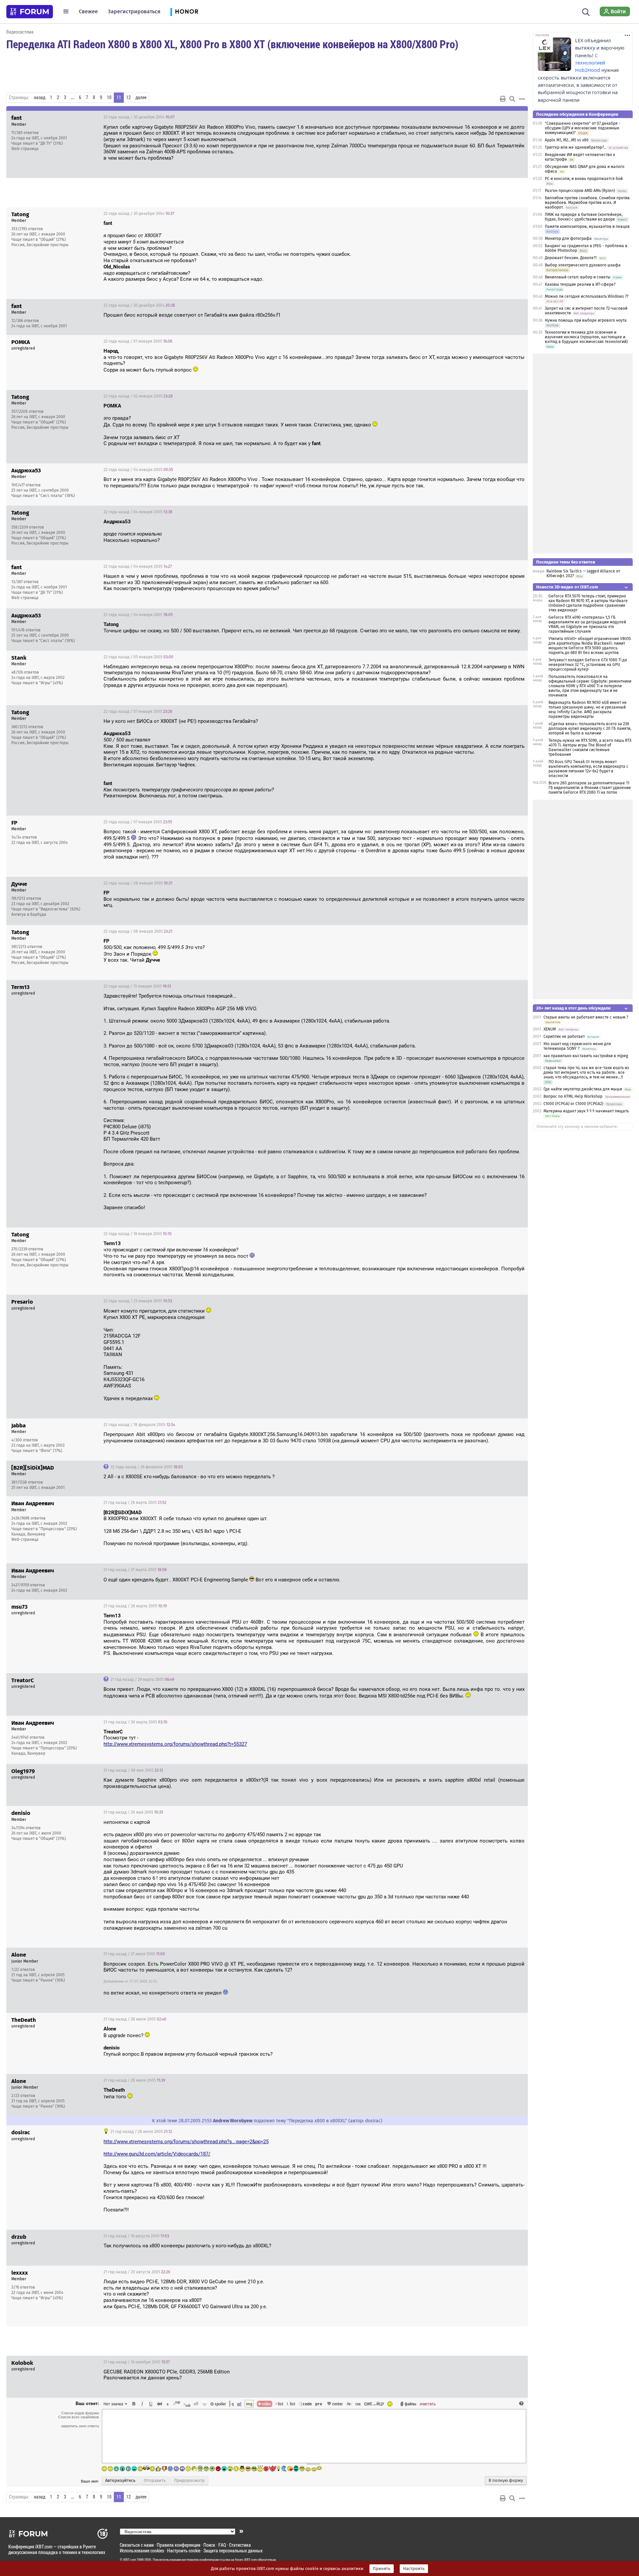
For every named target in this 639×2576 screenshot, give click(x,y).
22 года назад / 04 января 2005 (138, 470)
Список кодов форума (80, 2413)
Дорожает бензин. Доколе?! (571, 258)
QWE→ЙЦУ (374, 2404)
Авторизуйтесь (120, 2481)
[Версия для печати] (503, 99)
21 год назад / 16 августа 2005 (136, 2236)
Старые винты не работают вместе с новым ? (586, 1017)
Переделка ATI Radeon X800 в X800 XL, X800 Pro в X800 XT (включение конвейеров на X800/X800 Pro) (232, 44)
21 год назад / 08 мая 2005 (133, 1770)
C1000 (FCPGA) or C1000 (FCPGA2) (573, 1104)
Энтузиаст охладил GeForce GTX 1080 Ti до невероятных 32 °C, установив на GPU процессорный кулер (588, 665)
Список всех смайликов (79, 2417)
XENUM (550, 1029)
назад (40, 97)
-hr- (349, 2404)
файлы (411, 2404)
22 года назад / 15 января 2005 (137, 986)
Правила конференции (179, 2545)
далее (141, 97)
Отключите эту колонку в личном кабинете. (577, 1127)
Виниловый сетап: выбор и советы (578, 277)
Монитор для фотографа (568, 239)
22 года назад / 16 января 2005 (138, 1234)
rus (358, 2404)
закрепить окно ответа (80, 2426)
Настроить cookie (184, 2551)
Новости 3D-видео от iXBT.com (567, 587)
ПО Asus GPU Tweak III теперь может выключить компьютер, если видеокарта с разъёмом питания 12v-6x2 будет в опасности (588, 769)
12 (128, 97)
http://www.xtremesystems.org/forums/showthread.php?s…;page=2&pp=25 (186, 2142)
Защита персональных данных (233, 2551)
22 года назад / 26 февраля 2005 (146, 1467)
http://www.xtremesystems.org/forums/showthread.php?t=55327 (175, 1744)
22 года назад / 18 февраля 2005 (139, 1425)
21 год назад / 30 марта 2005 (135, 1722)
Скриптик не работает (564, 1037)
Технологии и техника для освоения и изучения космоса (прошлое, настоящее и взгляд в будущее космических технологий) (586, 337)
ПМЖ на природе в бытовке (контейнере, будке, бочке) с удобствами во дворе (584, 217)
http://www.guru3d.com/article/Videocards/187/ (157, 2154)
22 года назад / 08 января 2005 (138, 883)
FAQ (222, 2545)
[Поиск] (586, 11)
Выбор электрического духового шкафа (583, 265)
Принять (382, 2569)
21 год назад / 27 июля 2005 (134, 1954)
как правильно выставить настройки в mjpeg (586, 1056)
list (291, 2404)
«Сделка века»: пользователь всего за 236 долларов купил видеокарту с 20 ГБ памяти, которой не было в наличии (590, 728)
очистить (428, 2404)
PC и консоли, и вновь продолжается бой (584, 179)
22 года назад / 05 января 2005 (138, 657)
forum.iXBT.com (246, 2560)
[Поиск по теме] (512, 99)
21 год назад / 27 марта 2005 (135, 1570)
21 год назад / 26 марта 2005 (135, 1503)
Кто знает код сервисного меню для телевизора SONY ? (577, 1046)
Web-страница (25, 149)
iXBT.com (130, 2560)
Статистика (240, 2545)
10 (109, 97)
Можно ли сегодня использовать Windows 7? (587, 296)
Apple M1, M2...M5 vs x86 (567, 140)
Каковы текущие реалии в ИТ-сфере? (580, 284)
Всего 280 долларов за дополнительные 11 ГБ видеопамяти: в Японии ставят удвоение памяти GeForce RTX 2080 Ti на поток (590, 788)
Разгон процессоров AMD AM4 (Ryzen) (580, 191)
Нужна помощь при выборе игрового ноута (586, 320)
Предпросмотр (189, 2481)
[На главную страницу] (30, 12)
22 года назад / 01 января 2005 (138, 341)
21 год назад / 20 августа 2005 (137, 2272)
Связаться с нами (137, 2545)
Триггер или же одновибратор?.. (575, 147)
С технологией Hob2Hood (590, 63)
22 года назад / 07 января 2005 (138, 712)
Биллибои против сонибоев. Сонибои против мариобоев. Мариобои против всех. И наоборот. (587, 203)
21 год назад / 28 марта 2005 (135, 1606)
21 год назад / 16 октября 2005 (137, 2362)
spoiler (220, 2404)
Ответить (515, 117)
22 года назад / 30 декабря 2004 (139, 117)
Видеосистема (20, 32)
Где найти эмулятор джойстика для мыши (583, 1089)
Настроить (414, 2569)
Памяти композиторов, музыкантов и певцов (587, 227)
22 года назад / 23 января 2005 (138, 1301)
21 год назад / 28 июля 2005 (135, 2019)
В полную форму (506, 2481)
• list (279, 2404)
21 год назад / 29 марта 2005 (142, 1680)
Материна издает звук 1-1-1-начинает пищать (586, 1111)
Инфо (498, 117)
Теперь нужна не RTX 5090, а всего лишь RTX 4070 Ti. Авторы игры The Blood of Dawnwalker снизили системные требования (590, 747)
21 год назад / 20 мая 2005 (133, 1812)
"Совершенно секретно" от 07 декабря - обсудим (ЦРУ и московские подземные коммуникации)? (583, 128)
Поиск (209, 2545)
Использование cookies (142, 2551)
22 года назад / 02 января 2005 (138, 396)
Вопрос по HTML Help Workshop (573, 1096)
